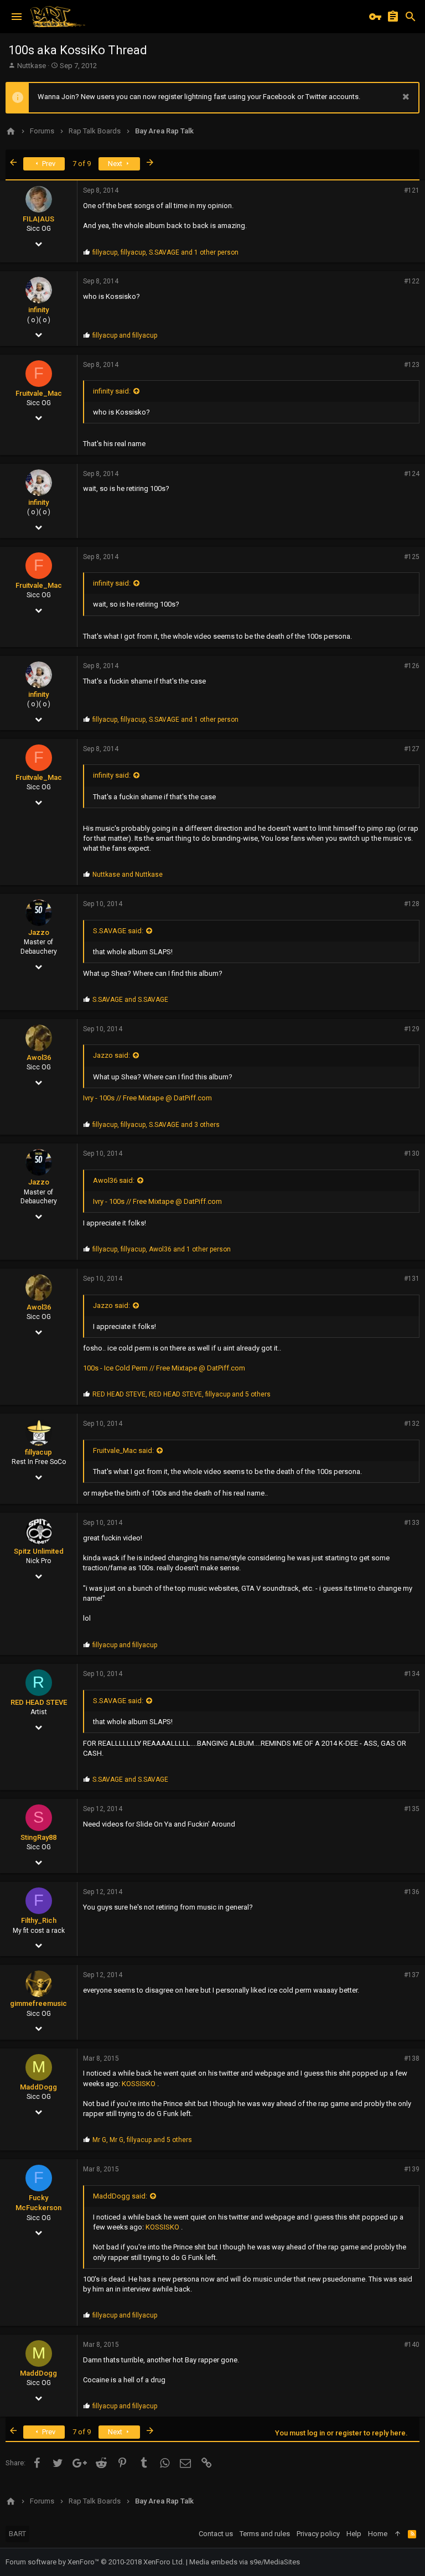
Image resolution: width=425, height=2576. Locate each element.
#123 (412, 365)
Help (354, 2534)
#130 (412, 1153)
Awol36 (39, 1057)
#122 (412, 281)
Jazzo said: (112, 1055)
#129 (412, 1029)
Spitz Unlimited (39, 1551)
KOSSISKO (139, 2084)
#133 (412, 1523)
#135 (412, 1809)
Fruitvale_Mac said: (123, 1450)
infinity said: (112, 391)
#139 (412, 2169)
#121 (412, 190)
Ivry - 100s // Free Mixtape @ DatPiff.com (147, 1098)
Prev (48, 164)
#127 (412, 749)
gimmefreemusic (38, 2003)
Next (116, 164)
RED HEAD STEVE (39, 1702)
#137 (412, 1975)
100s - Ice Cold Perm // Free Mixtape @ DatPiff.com (164, 1368)
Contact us (216, 2534)
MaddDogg (38, 2087)
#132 (412, 1424)
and (125, 335)
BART (17, 2534)
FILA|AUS (38, 219)
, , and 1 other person (165, 252)
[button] (17, 17)
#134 (412, 1674)
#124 (412, 474)
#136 (412, 1892)
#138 (412, 2058)
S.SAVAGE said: (118, 931)
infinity (38, 310)
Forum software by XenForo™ (95, 2562)
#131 (412, 1279)
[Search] (411, 17)
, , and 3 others (156, 1125)
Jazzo (39, 932)
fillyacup (38, 1452)
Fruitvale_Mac (39, 393)
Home (378, 2534)
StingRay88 (38, 1837)
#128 (412, 904)
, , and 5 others (182, 1394)
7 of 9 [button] (82, 164)
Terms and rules (265, 2534)
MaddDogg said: (120, 2196)
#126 (412, 666)
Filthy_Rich (39, 1920)
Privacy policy (318, 2534)
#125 (412, 557)
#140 (412, 2345)
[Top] (398, 2534)
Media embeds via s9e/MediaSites (245, 2562)
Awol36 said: (114, 1180)
